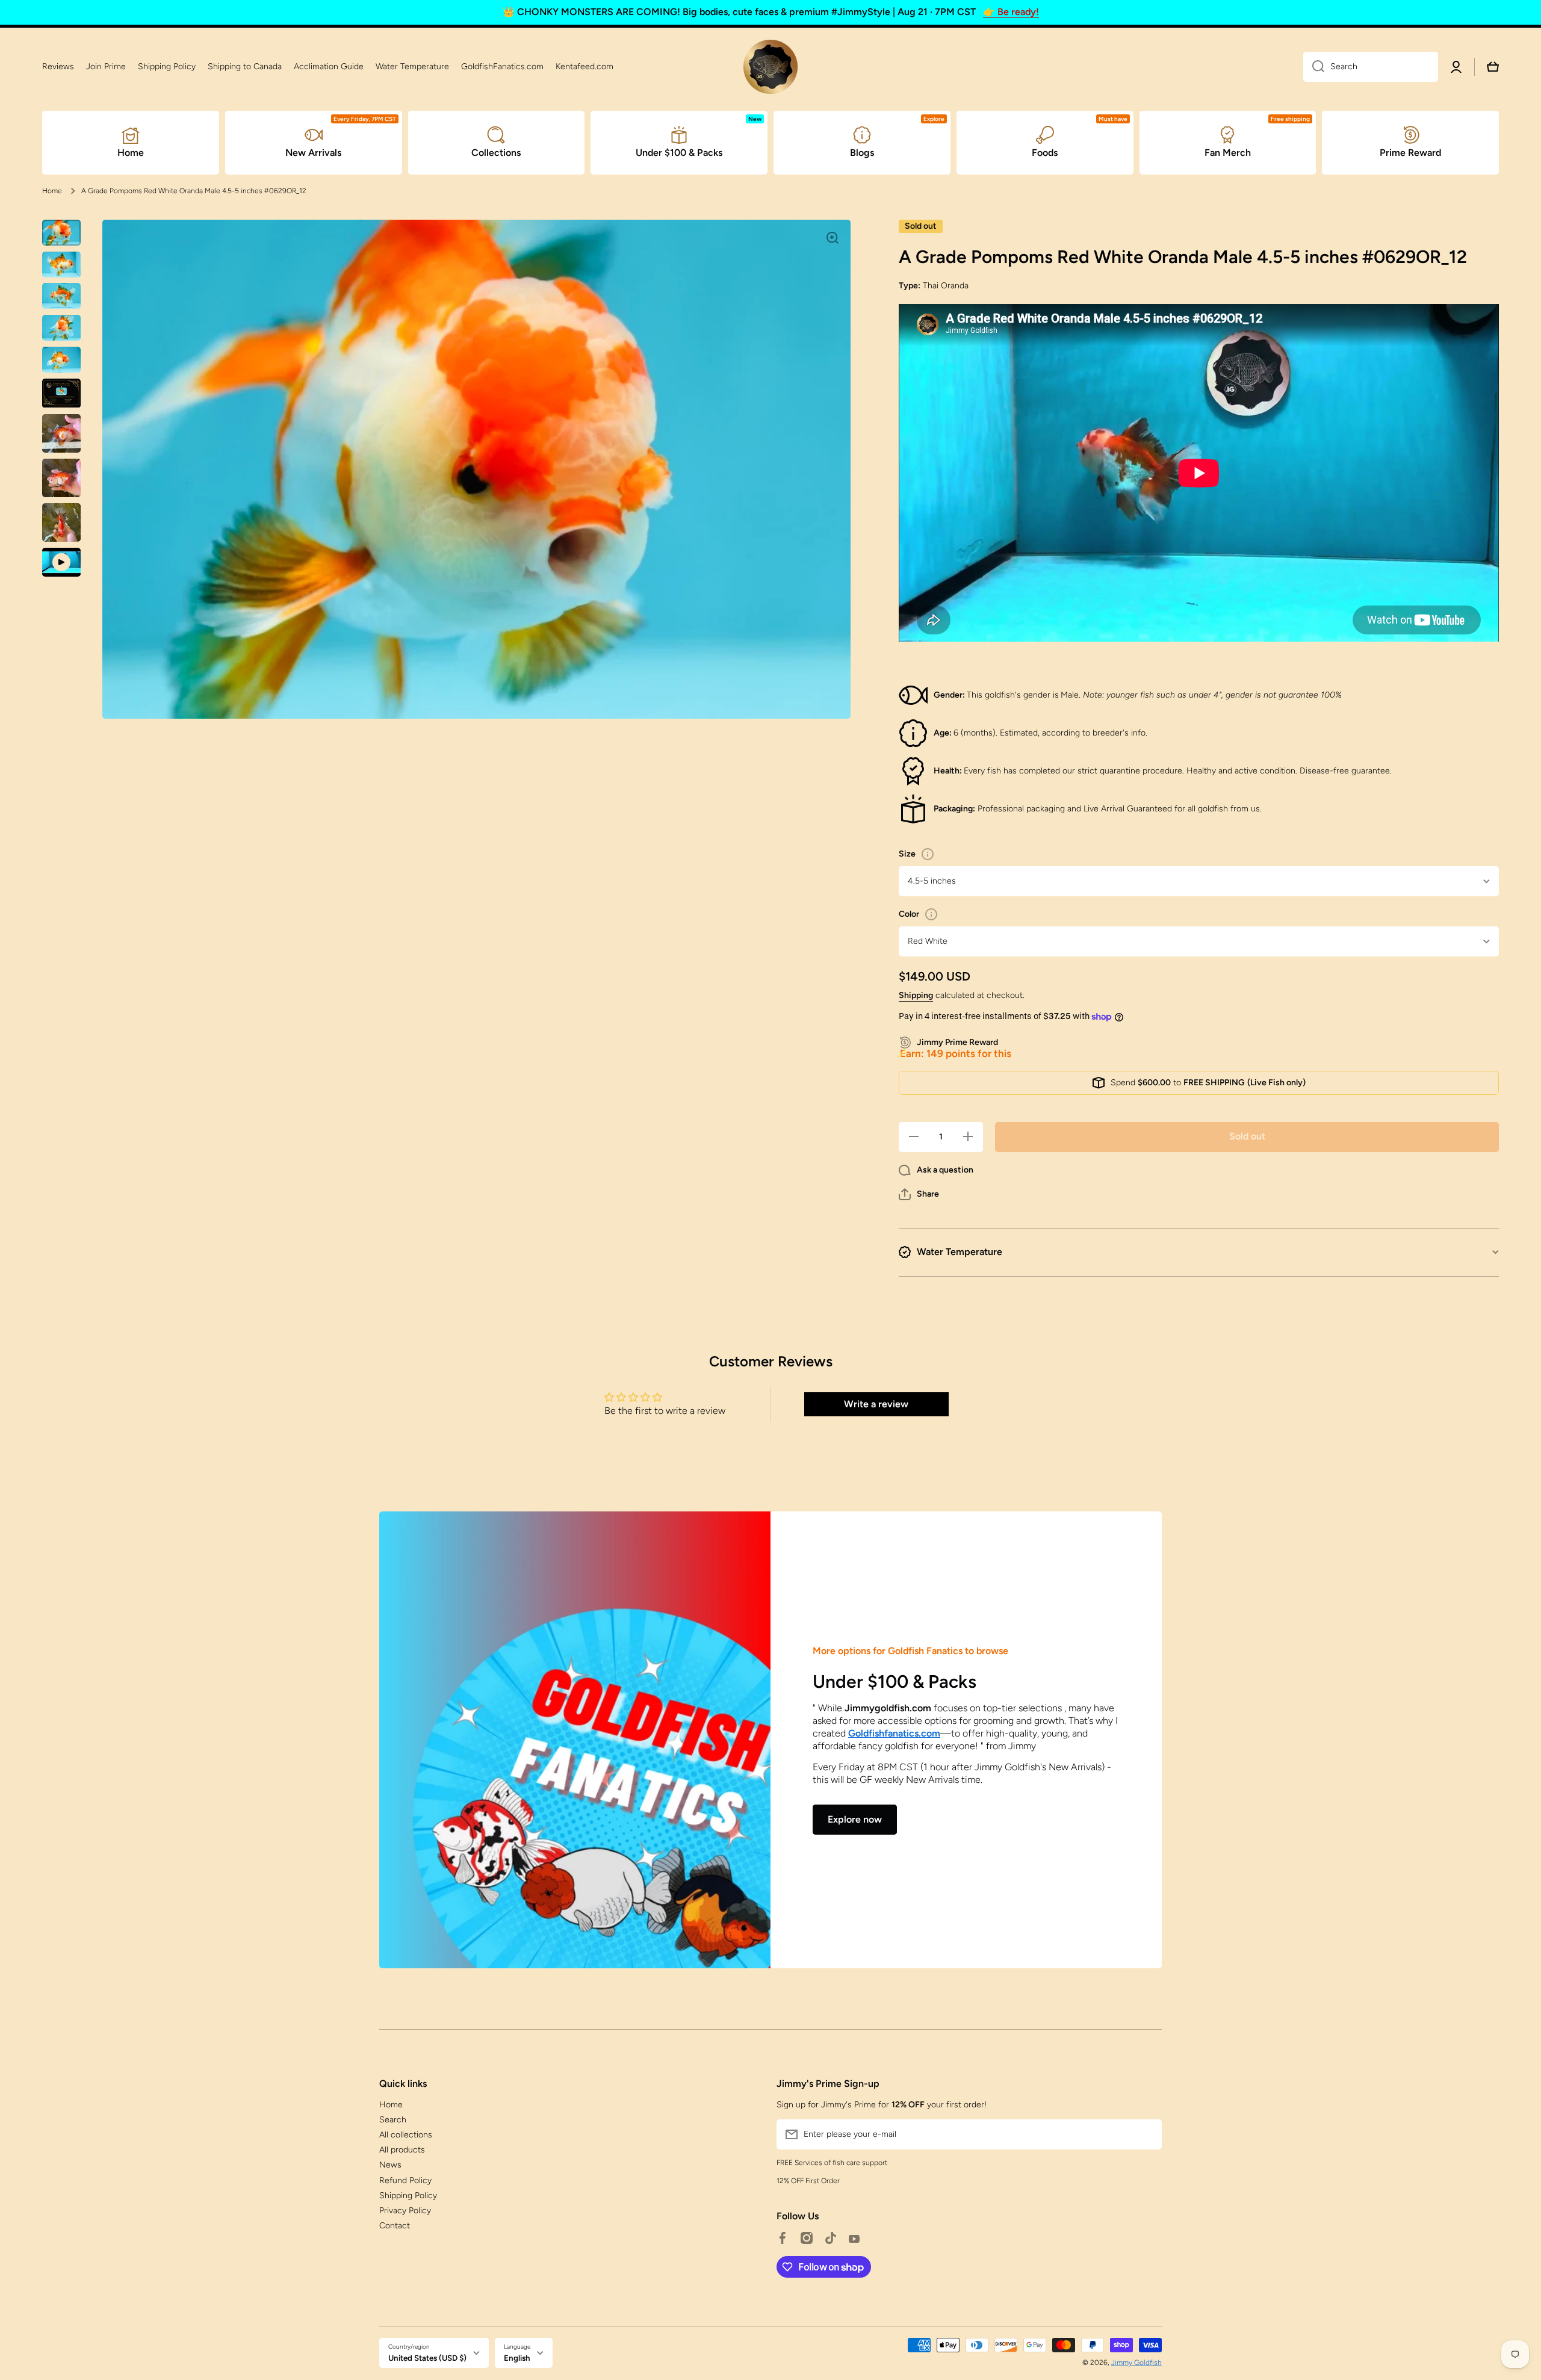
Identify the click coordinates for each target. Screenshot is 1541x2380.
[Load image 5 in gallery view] (61, 360)
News (390, 2165)
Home (52, 191)
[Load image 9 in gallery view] (61, 522)
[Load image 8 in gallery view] (61, 478)
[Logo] (770, 67)
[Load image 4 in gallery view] (61, 328)
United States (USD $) (427, 2358)
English (517, 2358)
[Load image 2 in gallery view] (61, 265)
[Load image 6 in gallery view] (61, 393)
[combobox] (1371, 67)
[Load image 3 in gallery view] (61, 296)
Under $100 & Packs (895, 1681)
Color (909, 914)
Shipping (916, 995)
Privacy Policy (405, 2211)
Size (907, 854)
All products (402, 2150)
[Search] (1314, 67)
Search (393, 2120)
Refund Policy (405, 2180)
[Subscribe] (1147, 2134)
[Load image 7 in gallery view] (61, 433)
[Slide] (928, 854)
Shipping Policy (408, 2196)
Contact (395, 2226)
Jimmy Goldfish (1136, 2363)
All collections (406, 2135)
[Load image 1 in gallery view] (61, 233)
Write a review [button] (876, 1404)
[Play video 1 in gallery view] (61, 562)
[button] (919, 1194)
